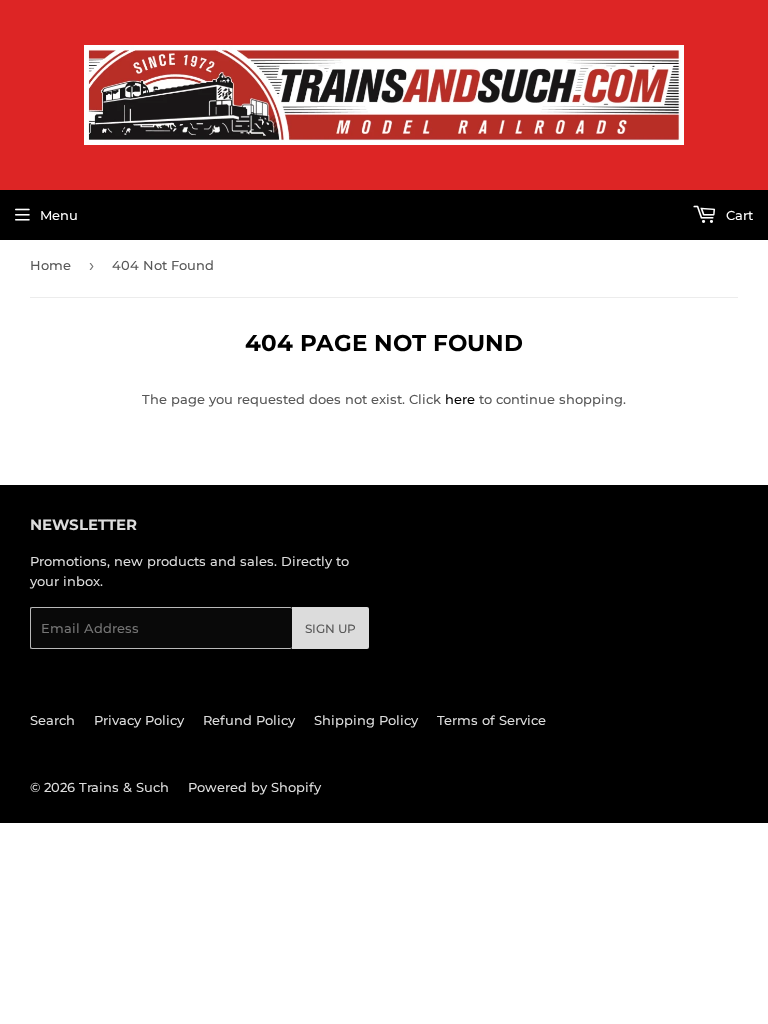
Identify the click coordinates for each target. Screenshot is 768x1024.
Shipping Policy (366, 720)
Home (50, 265)
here (460, 399)
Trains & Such (124, 787)
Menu (59, 215)
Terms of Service (491, 720)
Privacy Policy (139, 720)
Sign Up (330, 628)
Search (52, 720)
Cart (737, 215)
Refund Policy (249, 720)
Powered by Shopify (254, 787)
